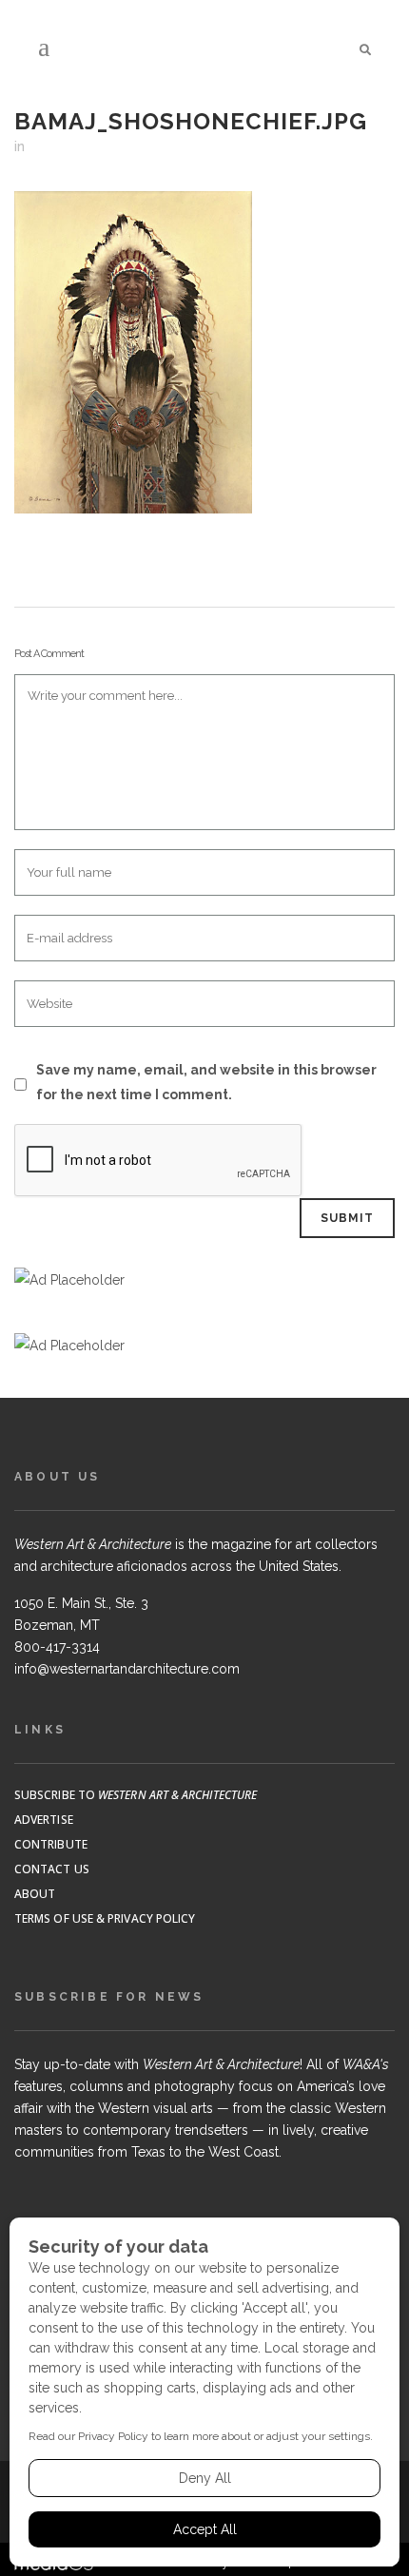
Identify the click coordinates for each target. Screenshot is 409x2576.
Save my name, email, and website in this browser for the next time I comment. (206, 1082)
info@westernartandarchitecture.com (127, 1669)
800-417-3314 (57, 1647)
